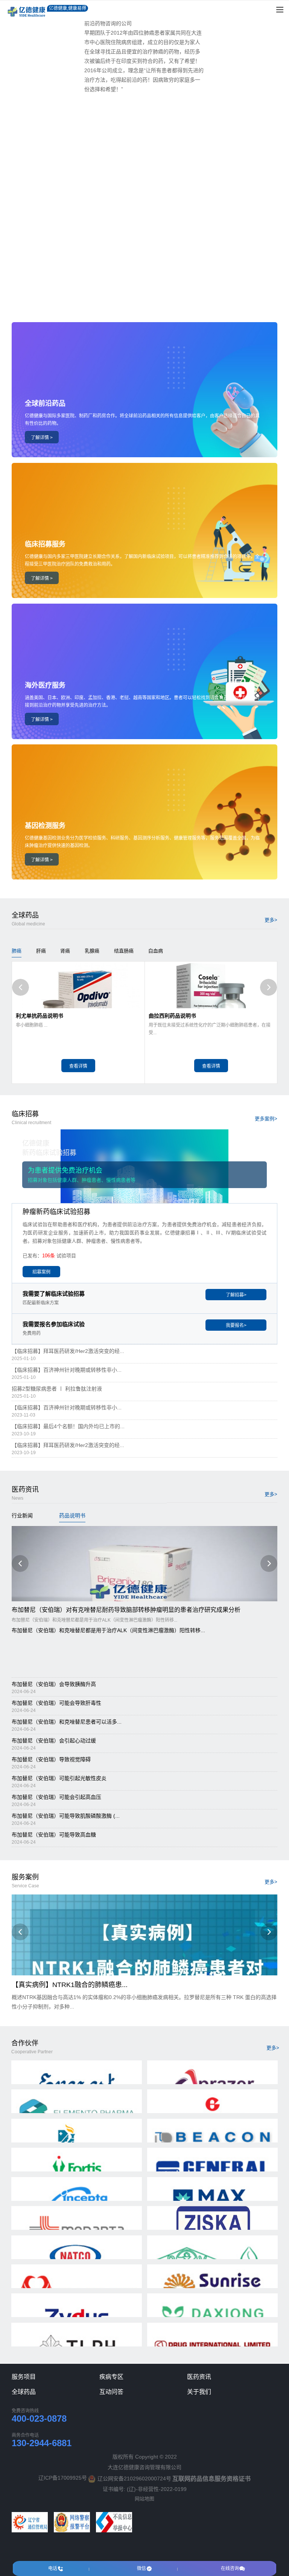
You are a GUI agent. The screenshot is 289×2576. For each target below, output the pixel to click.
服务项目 (24, 2377)
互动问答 (111, 2392)
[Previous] (21, 987)
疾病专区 (111, 2377)
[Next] (268, 987)
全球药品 (24, 2392)
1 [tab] (144, 302)
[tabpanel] (144, 155)
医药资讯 (199, 2377)
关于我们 (199, 2392)
